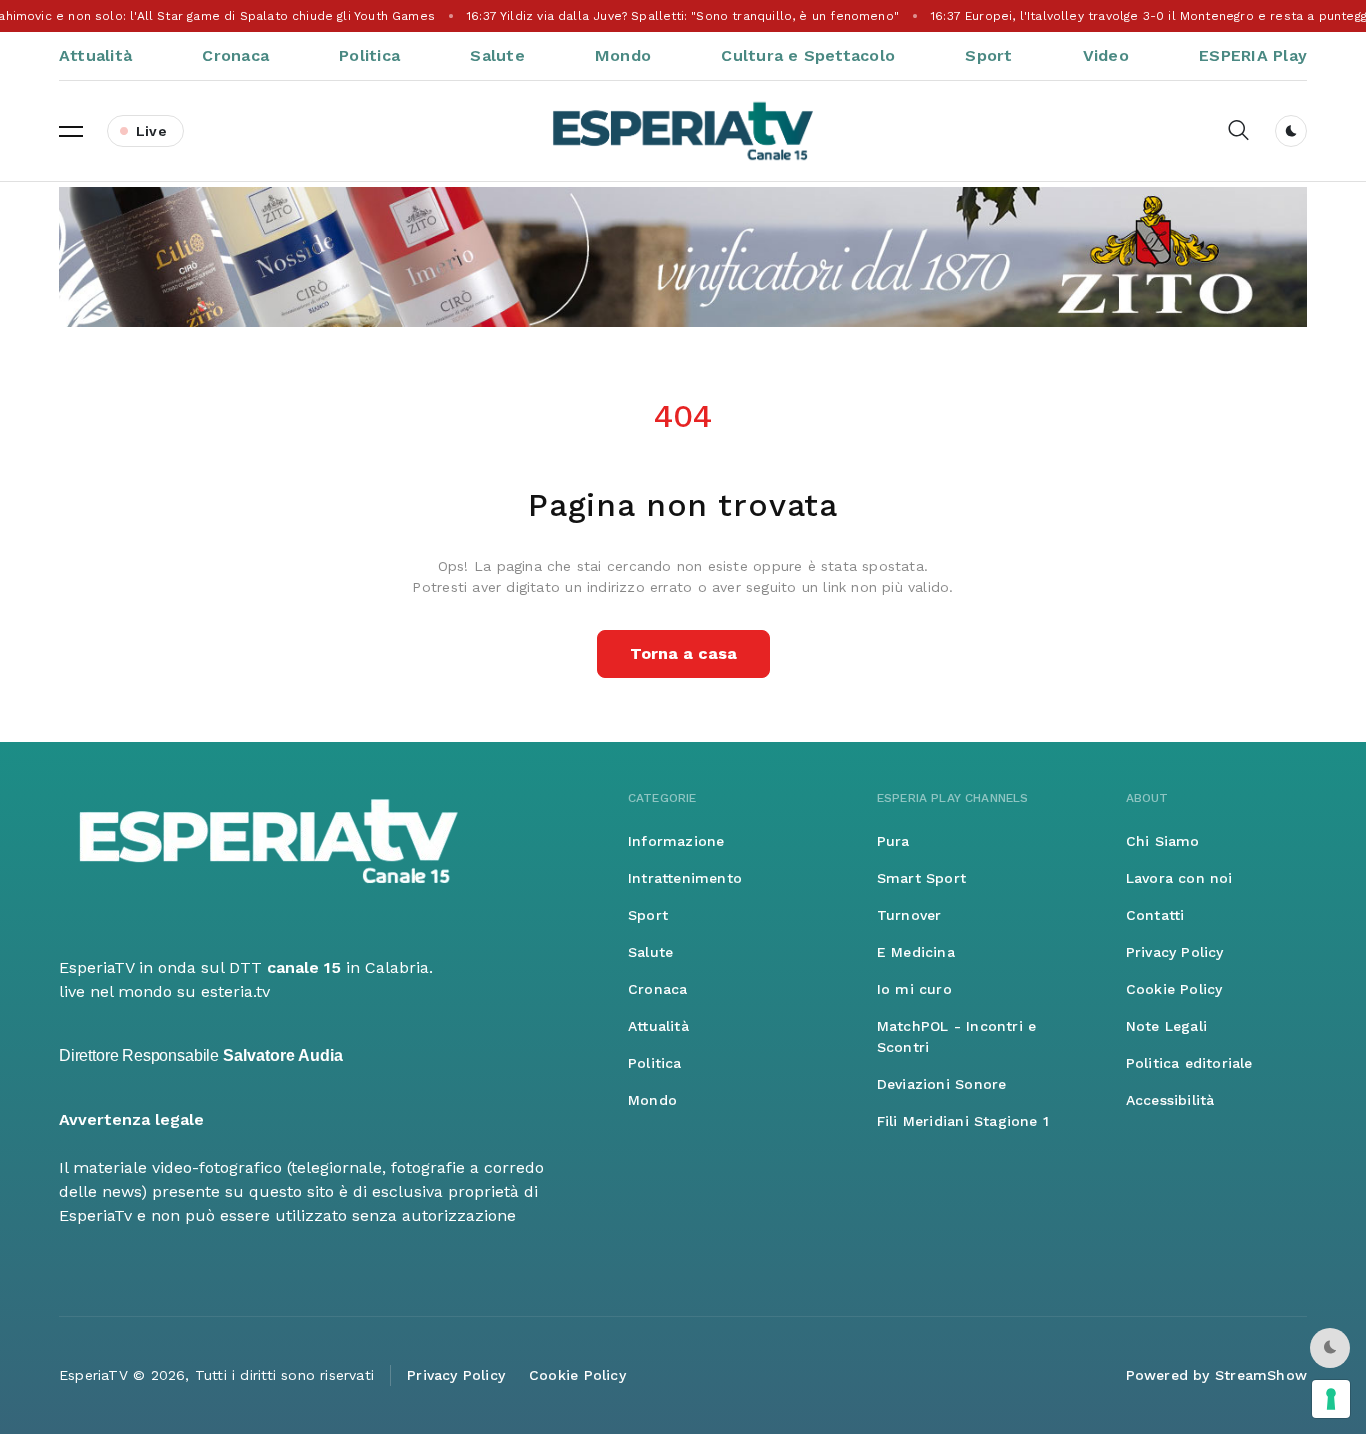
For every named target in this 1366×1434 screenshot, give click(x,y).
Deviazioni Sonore (942, 1084)
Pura (893, 841)
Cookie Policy (1174, 989)
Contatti (1155, 915)
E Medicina (916, 952)
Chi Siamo (1163, 841)
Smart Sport (921, 878)
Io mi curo (914, 989)
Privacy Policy (1175, 952)
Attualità (95, 55)
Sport (988, 55)
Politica (369, 55)
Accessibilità (1170, 1100)
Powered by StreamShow (1216, 1375)
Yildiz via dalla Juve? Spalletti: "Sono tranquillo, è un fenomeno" (683, 16)
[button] (71, 131)
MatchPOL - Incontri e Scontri (956, 1036)
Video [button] (1106, 55)
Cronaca (235, 55)
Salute (497, 55)
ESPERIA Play (1253, 55)
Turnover (909, 915)
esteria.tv (235, 991)
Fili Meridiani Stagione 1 (963, 1121)
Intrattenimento (685, 878)
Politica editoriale (1189, 1063)
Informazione (676, 841)
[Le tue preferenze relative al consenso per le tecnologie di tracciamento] (1331, 1399)
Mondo (623, 55)
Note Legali (1166, 1026)
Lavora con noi (1179, 878)
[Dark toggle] (1291, 131)
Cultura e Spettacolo (808, 55)
